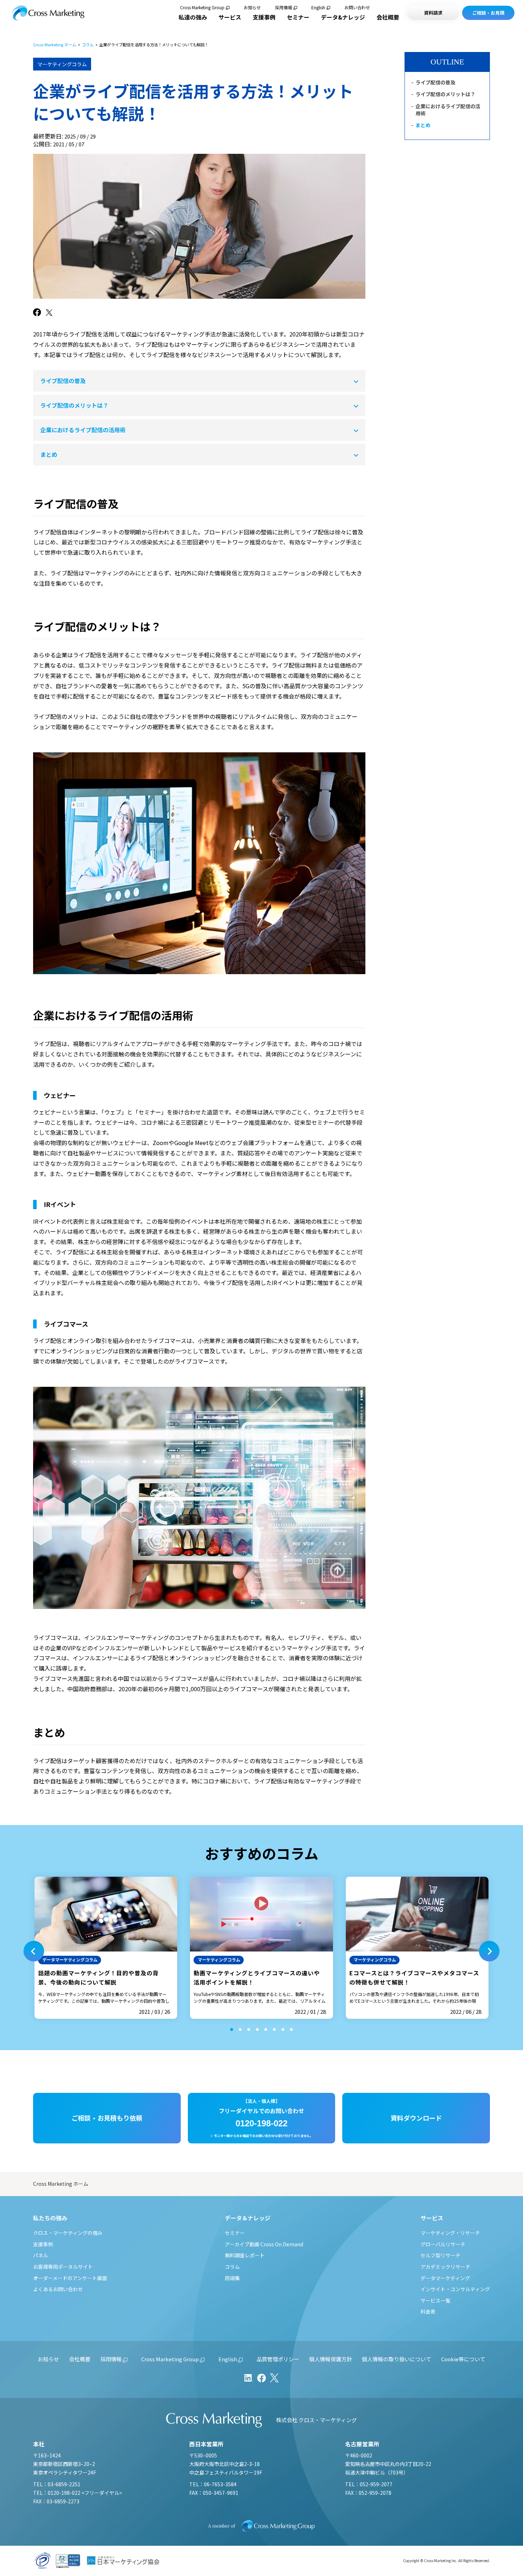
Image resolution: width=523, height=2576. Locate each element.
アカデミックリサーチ (445, 2267)
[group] (106, 1948)
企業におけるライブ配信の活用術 (83, 430)
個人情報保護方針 (331, 2359)
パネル (41, 2255)
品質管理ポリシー (278, 2359)
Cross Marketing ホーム (55, 45)
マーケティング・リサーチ (450, 2233)
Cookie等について (463, 2359)
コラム (88, 45)
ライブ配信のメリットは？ (74, 405)
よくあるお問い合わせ (58, 2289)
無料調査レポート (245, 2255)
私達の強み (193, 17)
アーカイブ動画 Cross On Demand (264, 2244)
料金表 (428, 2311)
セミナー (298, 17)
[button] (34, 1951)
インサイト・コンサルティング (455, 2289)
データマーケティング (445, 2278)
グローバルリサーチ (443, 2244)
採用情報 (284, 7)
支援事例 (264, 17)
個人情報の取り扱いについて (397, 2359)
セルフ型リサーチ (440, 2255)
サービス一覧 (435, 2300)
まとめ (49, 454)
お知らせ (252, 7)
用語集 (232, 2278)
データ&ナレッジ (343, 17)
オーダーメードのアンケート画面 (70, 2278)
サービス (230, 17)
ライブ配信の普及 (63, 381)
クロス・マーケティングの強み (68, 2233)
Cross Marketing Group (202, 7)
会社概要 (388, 17)
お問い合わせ (357, 7)
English (318, 7)
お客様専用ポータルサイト (63, 2267)
